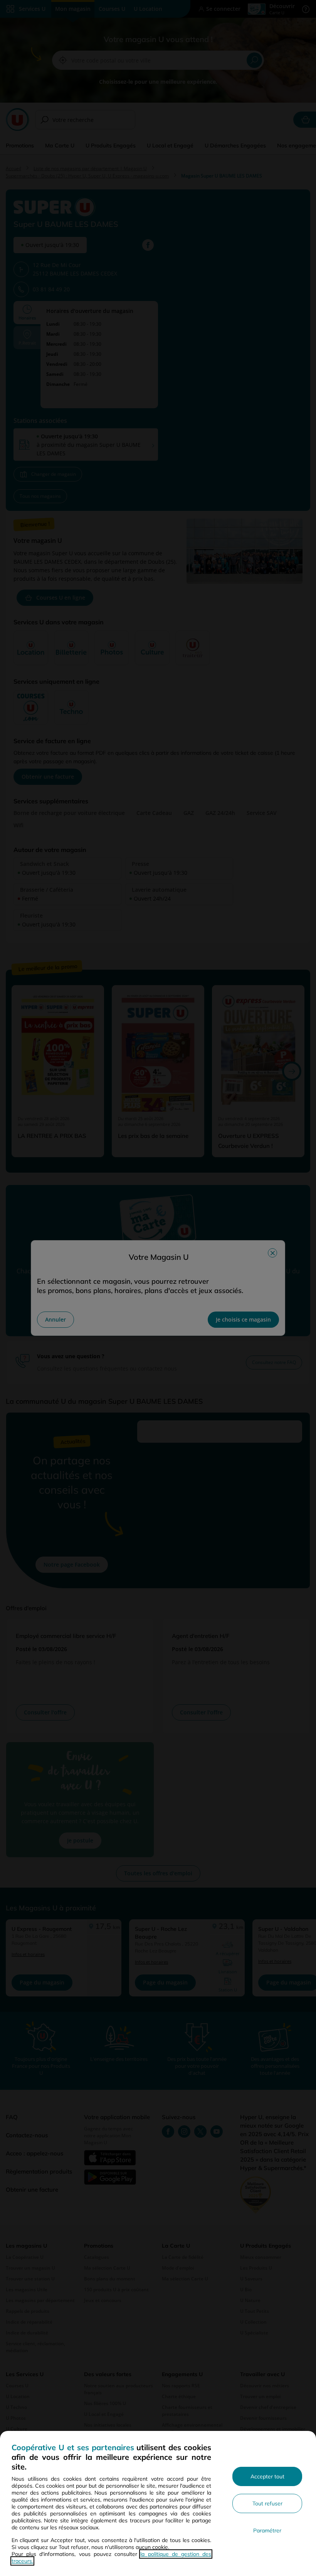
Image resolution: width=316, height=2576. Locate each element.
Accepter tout (267, 2476)
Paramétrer (267, 2530)
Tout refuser (267, 2503)
